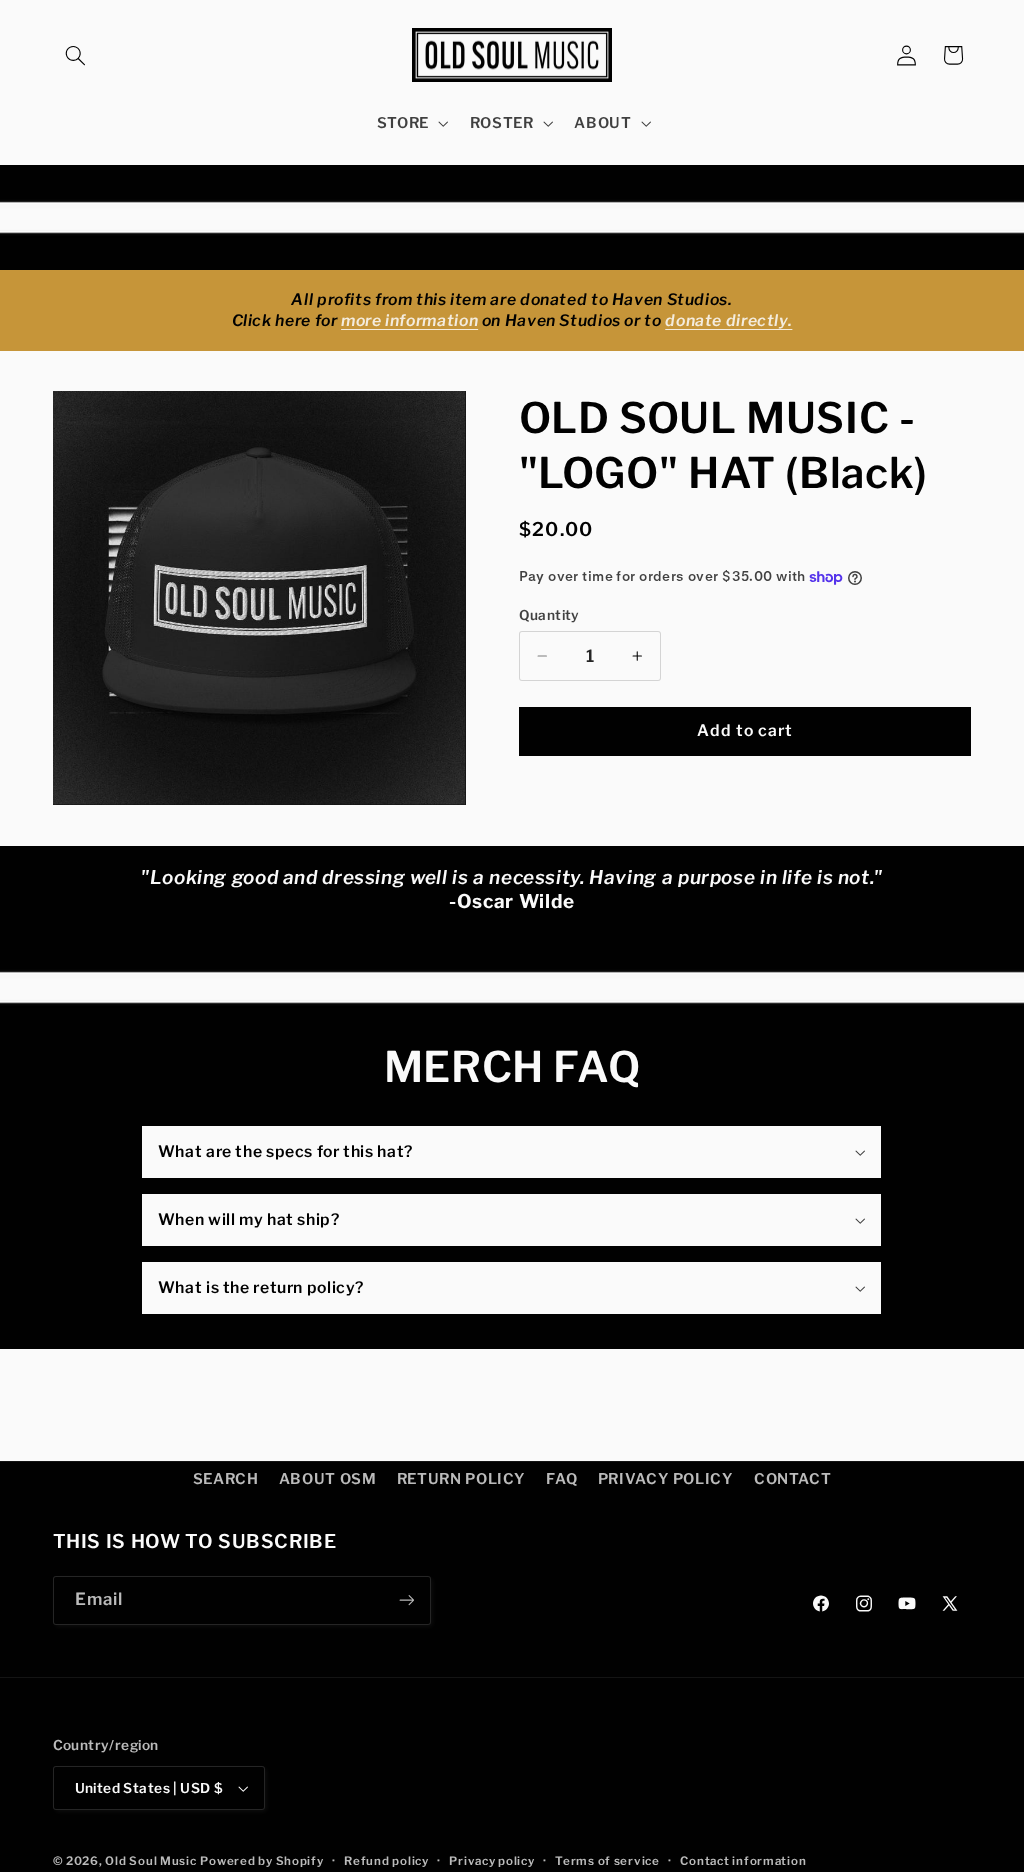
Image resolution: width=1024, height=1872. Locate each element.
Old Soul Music (150, 1861)
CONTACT (792, 1479)
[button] (76, 55)
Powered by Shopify (261, 1861)
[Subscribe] (406, 1600)
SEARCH (226, 1479)
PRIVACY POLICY (666, 1479)
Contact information (743, 1861)
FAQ (561, 1479)
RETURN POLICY (461, 1479)
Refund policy (386, 1861)
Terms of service (607, 1861)
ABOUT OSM (328, 1479)
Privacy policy (491, 1861)
